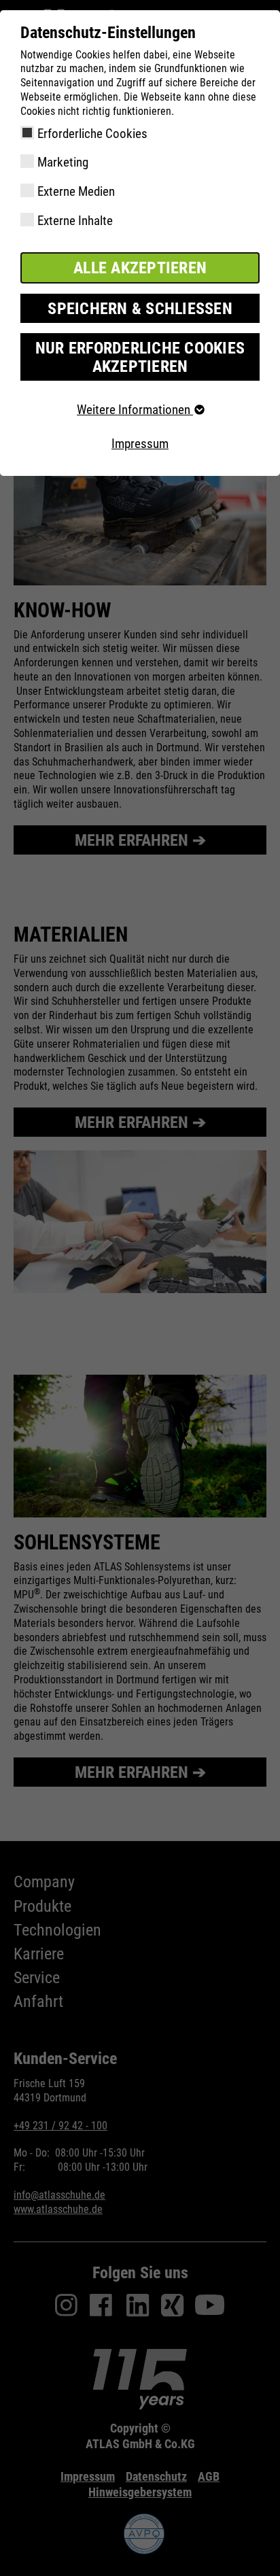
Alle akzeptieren (140, 268)
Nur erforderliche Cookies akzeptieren (140, 357)
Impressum (140, 444)
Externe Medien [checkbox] (76, 191)
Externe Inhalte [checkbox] (75, 221)
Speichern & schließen (140, 309)
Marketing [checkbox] (63, 162)
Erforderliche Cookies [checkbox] (92, 134)
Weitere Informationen (135, 410)
